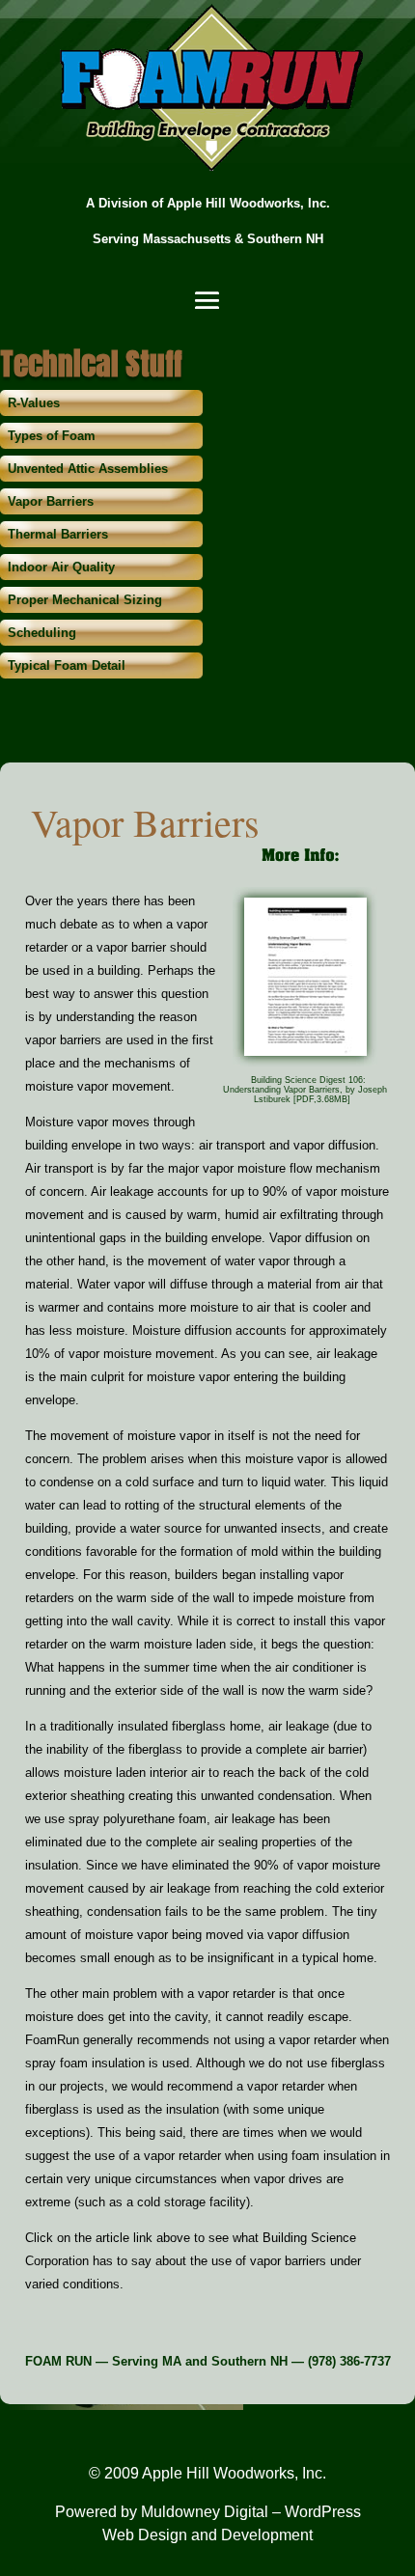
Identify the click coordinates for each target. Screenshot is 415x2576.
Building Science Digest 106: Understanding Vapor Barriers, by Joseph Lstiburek (305, 1090)
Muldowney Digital (205, 2512)
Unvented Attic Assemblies (88, 469)
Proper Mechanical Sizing (85, 600)
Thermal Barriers (58, 534)
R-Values (34, 403)
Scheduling (42, 633)
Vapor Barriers (51, 501)
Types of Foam (52, 436)
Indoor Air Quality (61, 567)
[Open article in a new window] (305, 1065)
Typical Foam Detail (67, 665)
